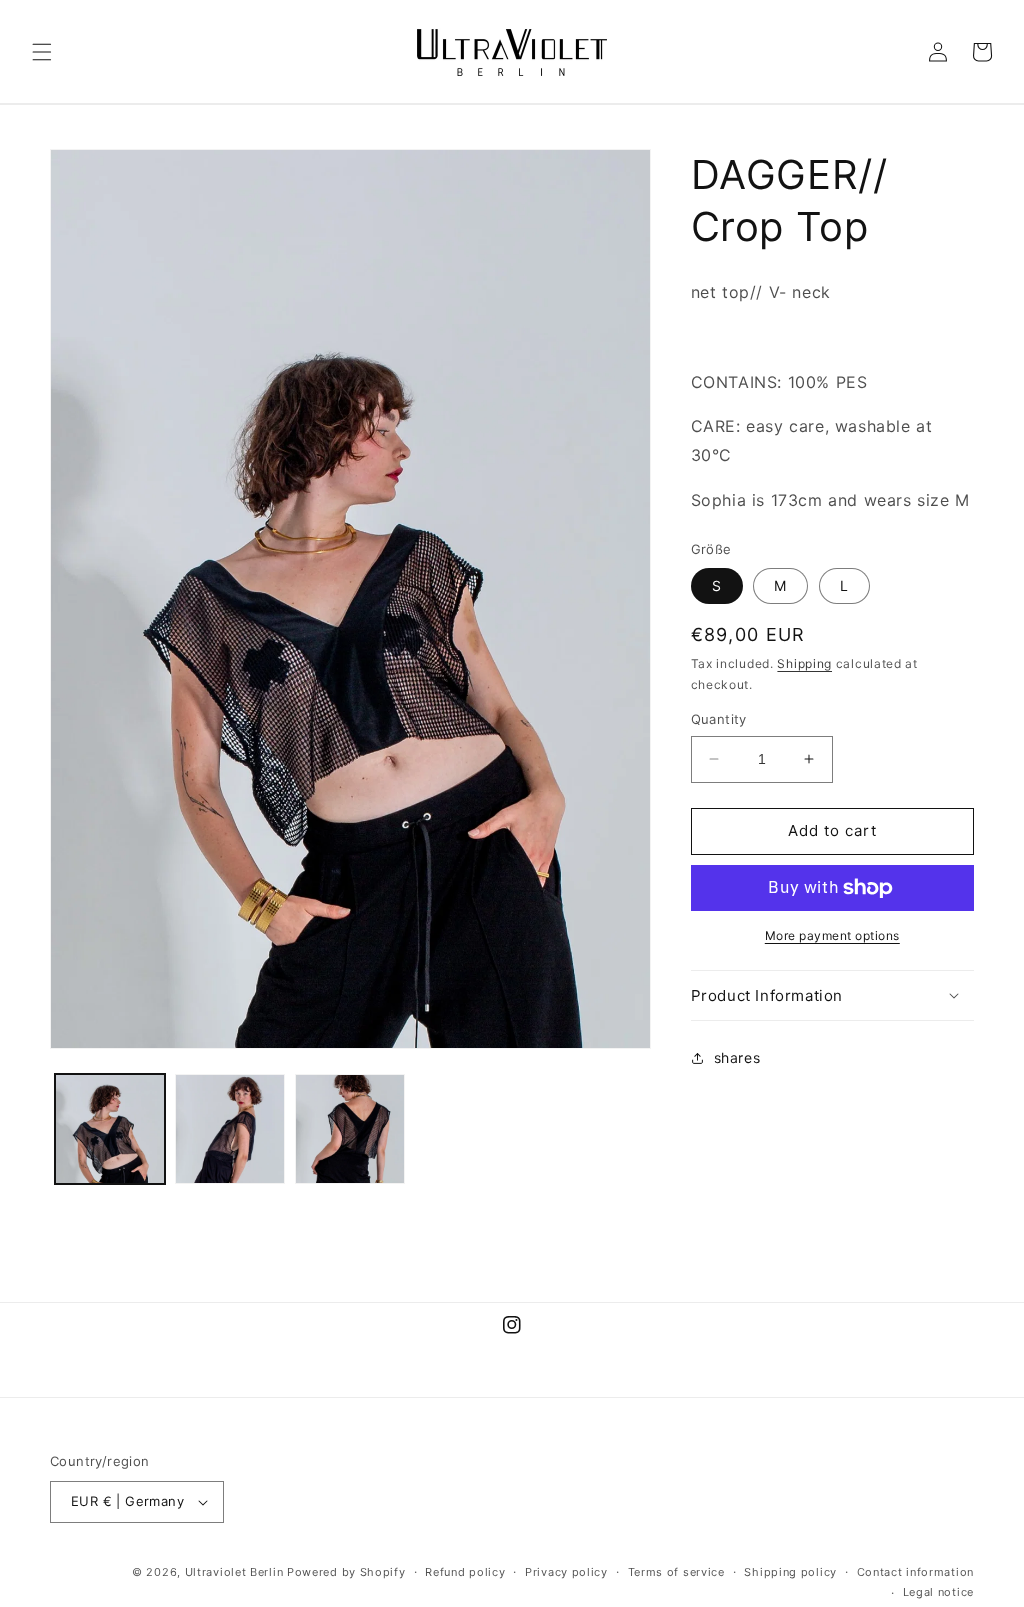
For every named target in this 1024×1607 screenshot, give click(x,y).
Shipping (804, 663)
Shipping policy (790, 1572)
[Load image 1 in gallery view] (110, 1129)
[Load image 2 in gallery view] (230, 1129)
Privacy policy (566, 1572)
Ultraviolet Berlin (234, 1572)
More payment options (832, 935)
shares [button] (737, 1057)
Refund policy (465, 1572)
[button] (42, 52)
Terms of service (676, 1572)
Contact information (915, 1572)
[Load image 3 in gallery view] (350, 1129)
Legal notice (938, 1592)
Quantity (719, 719)
